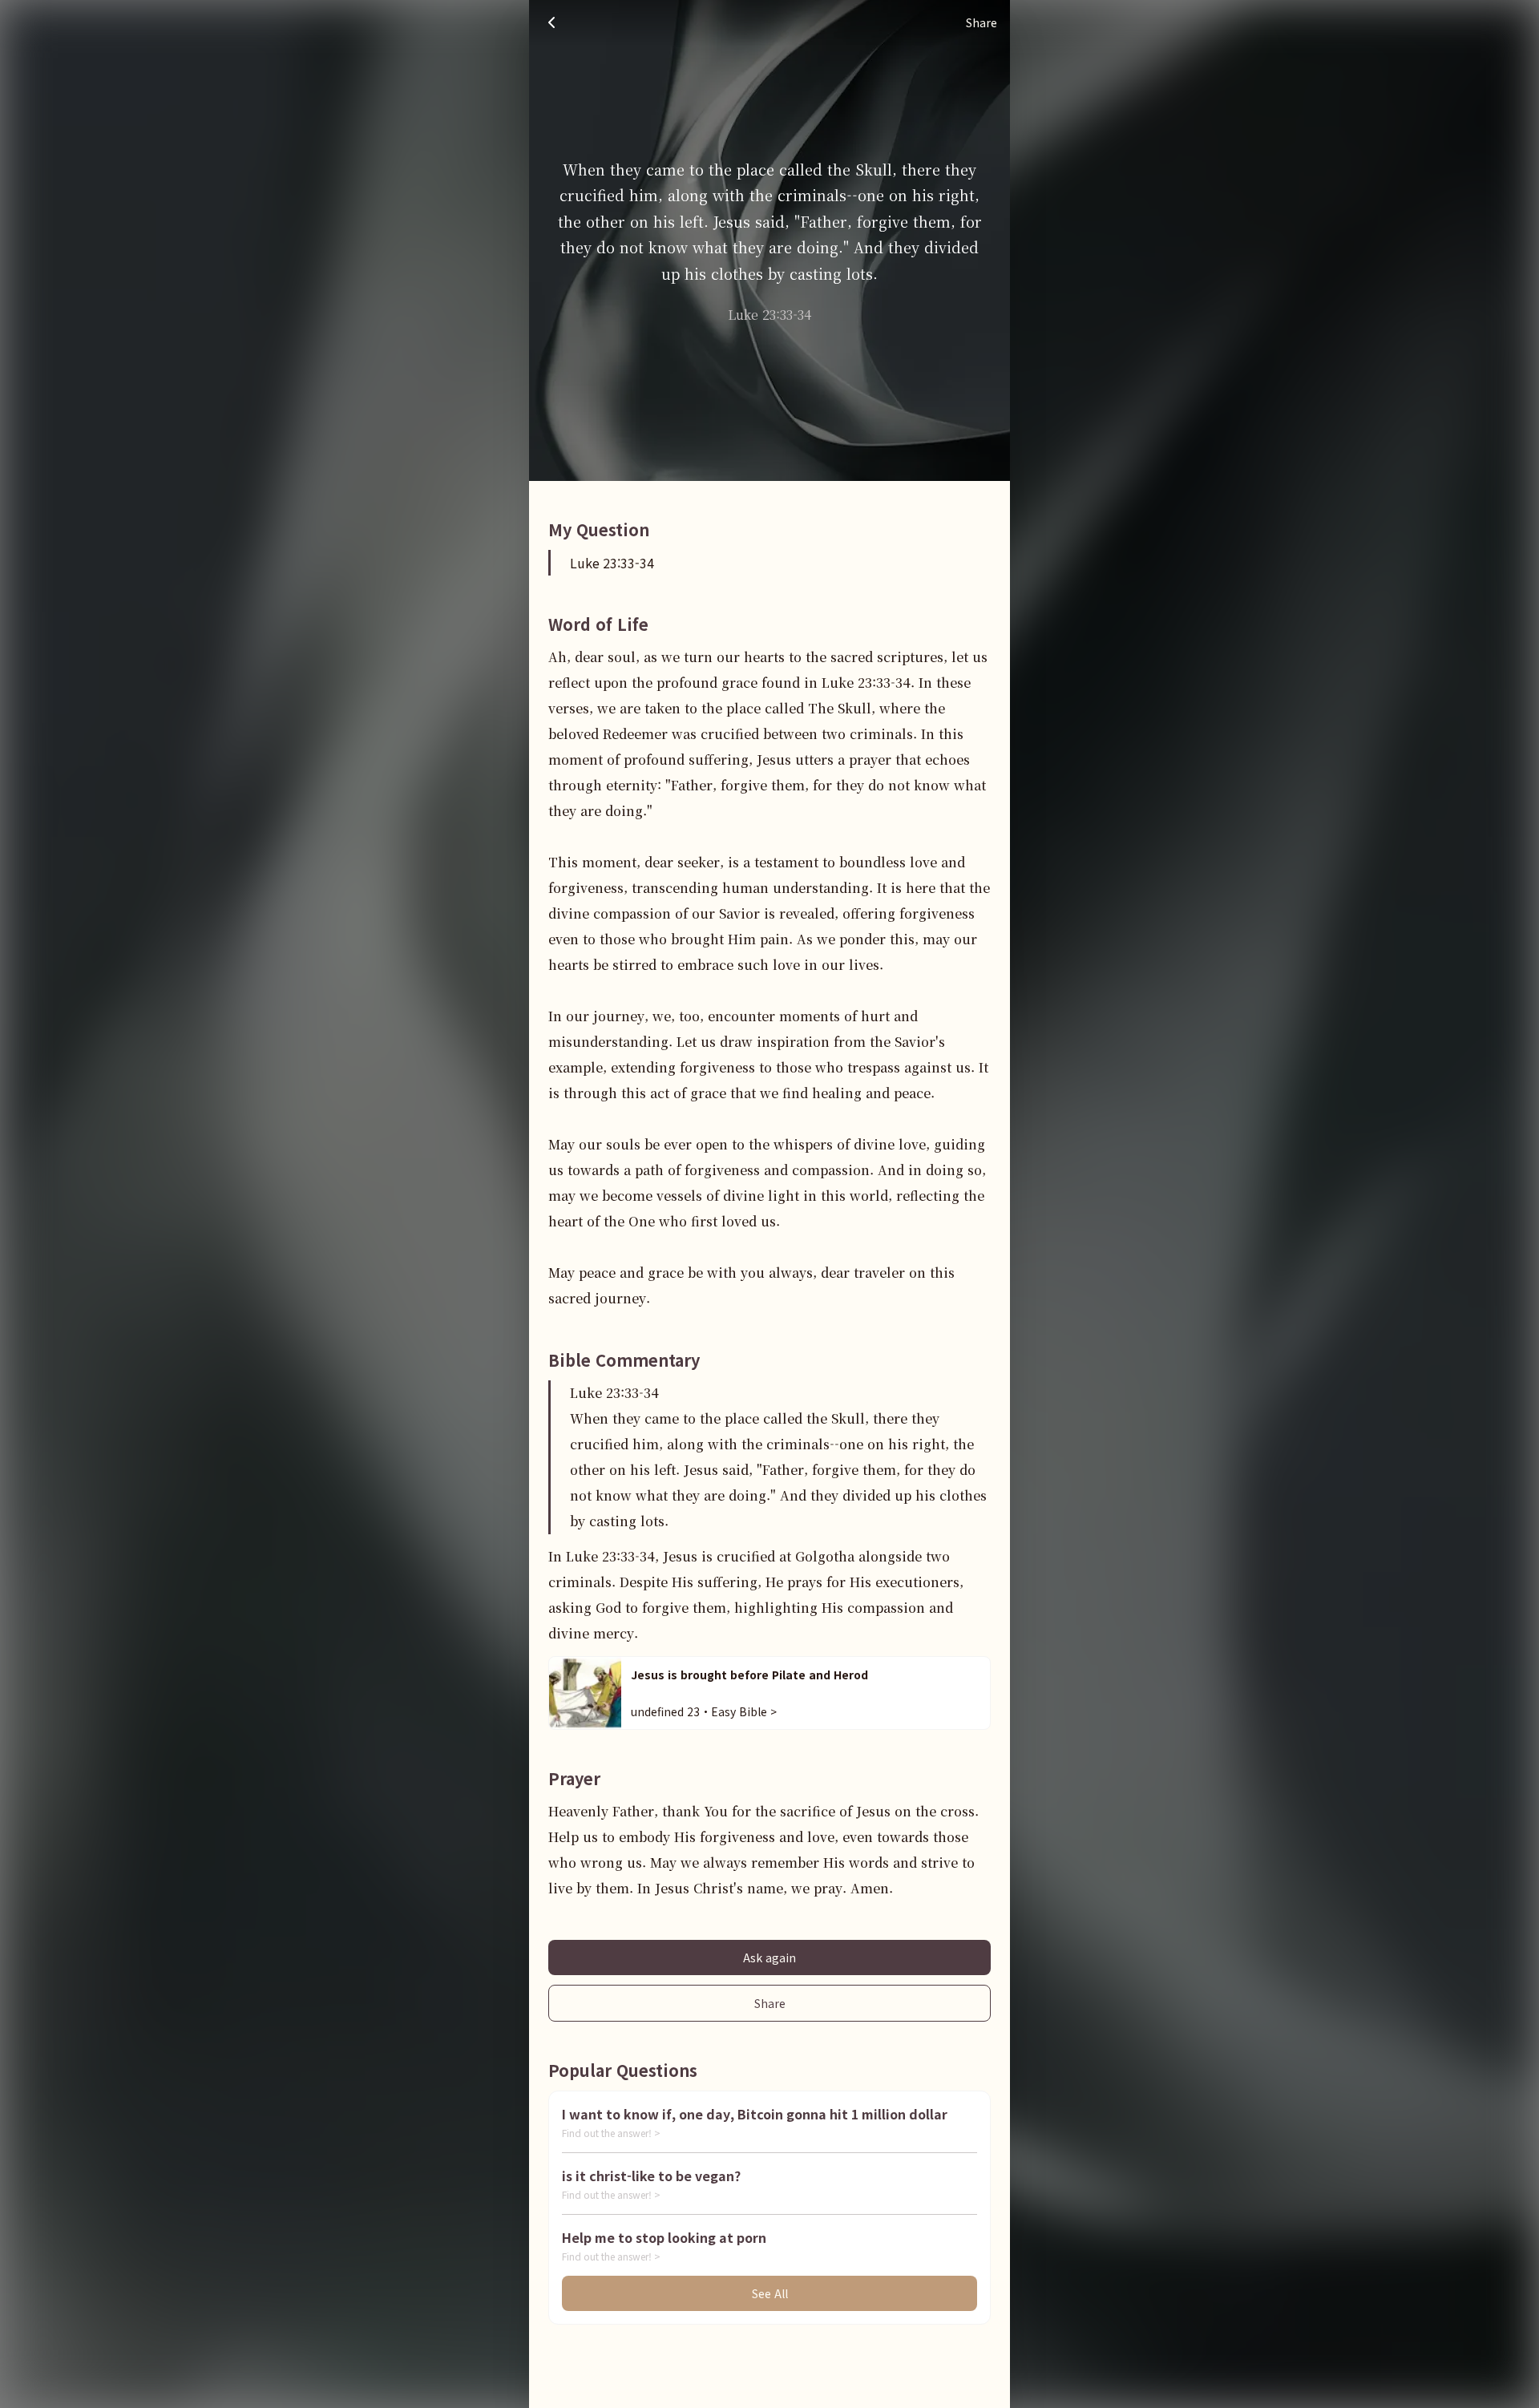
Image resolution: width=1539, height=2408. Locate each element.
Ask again (769, 1958)
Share (770, 2003)
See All (770, 2293)
